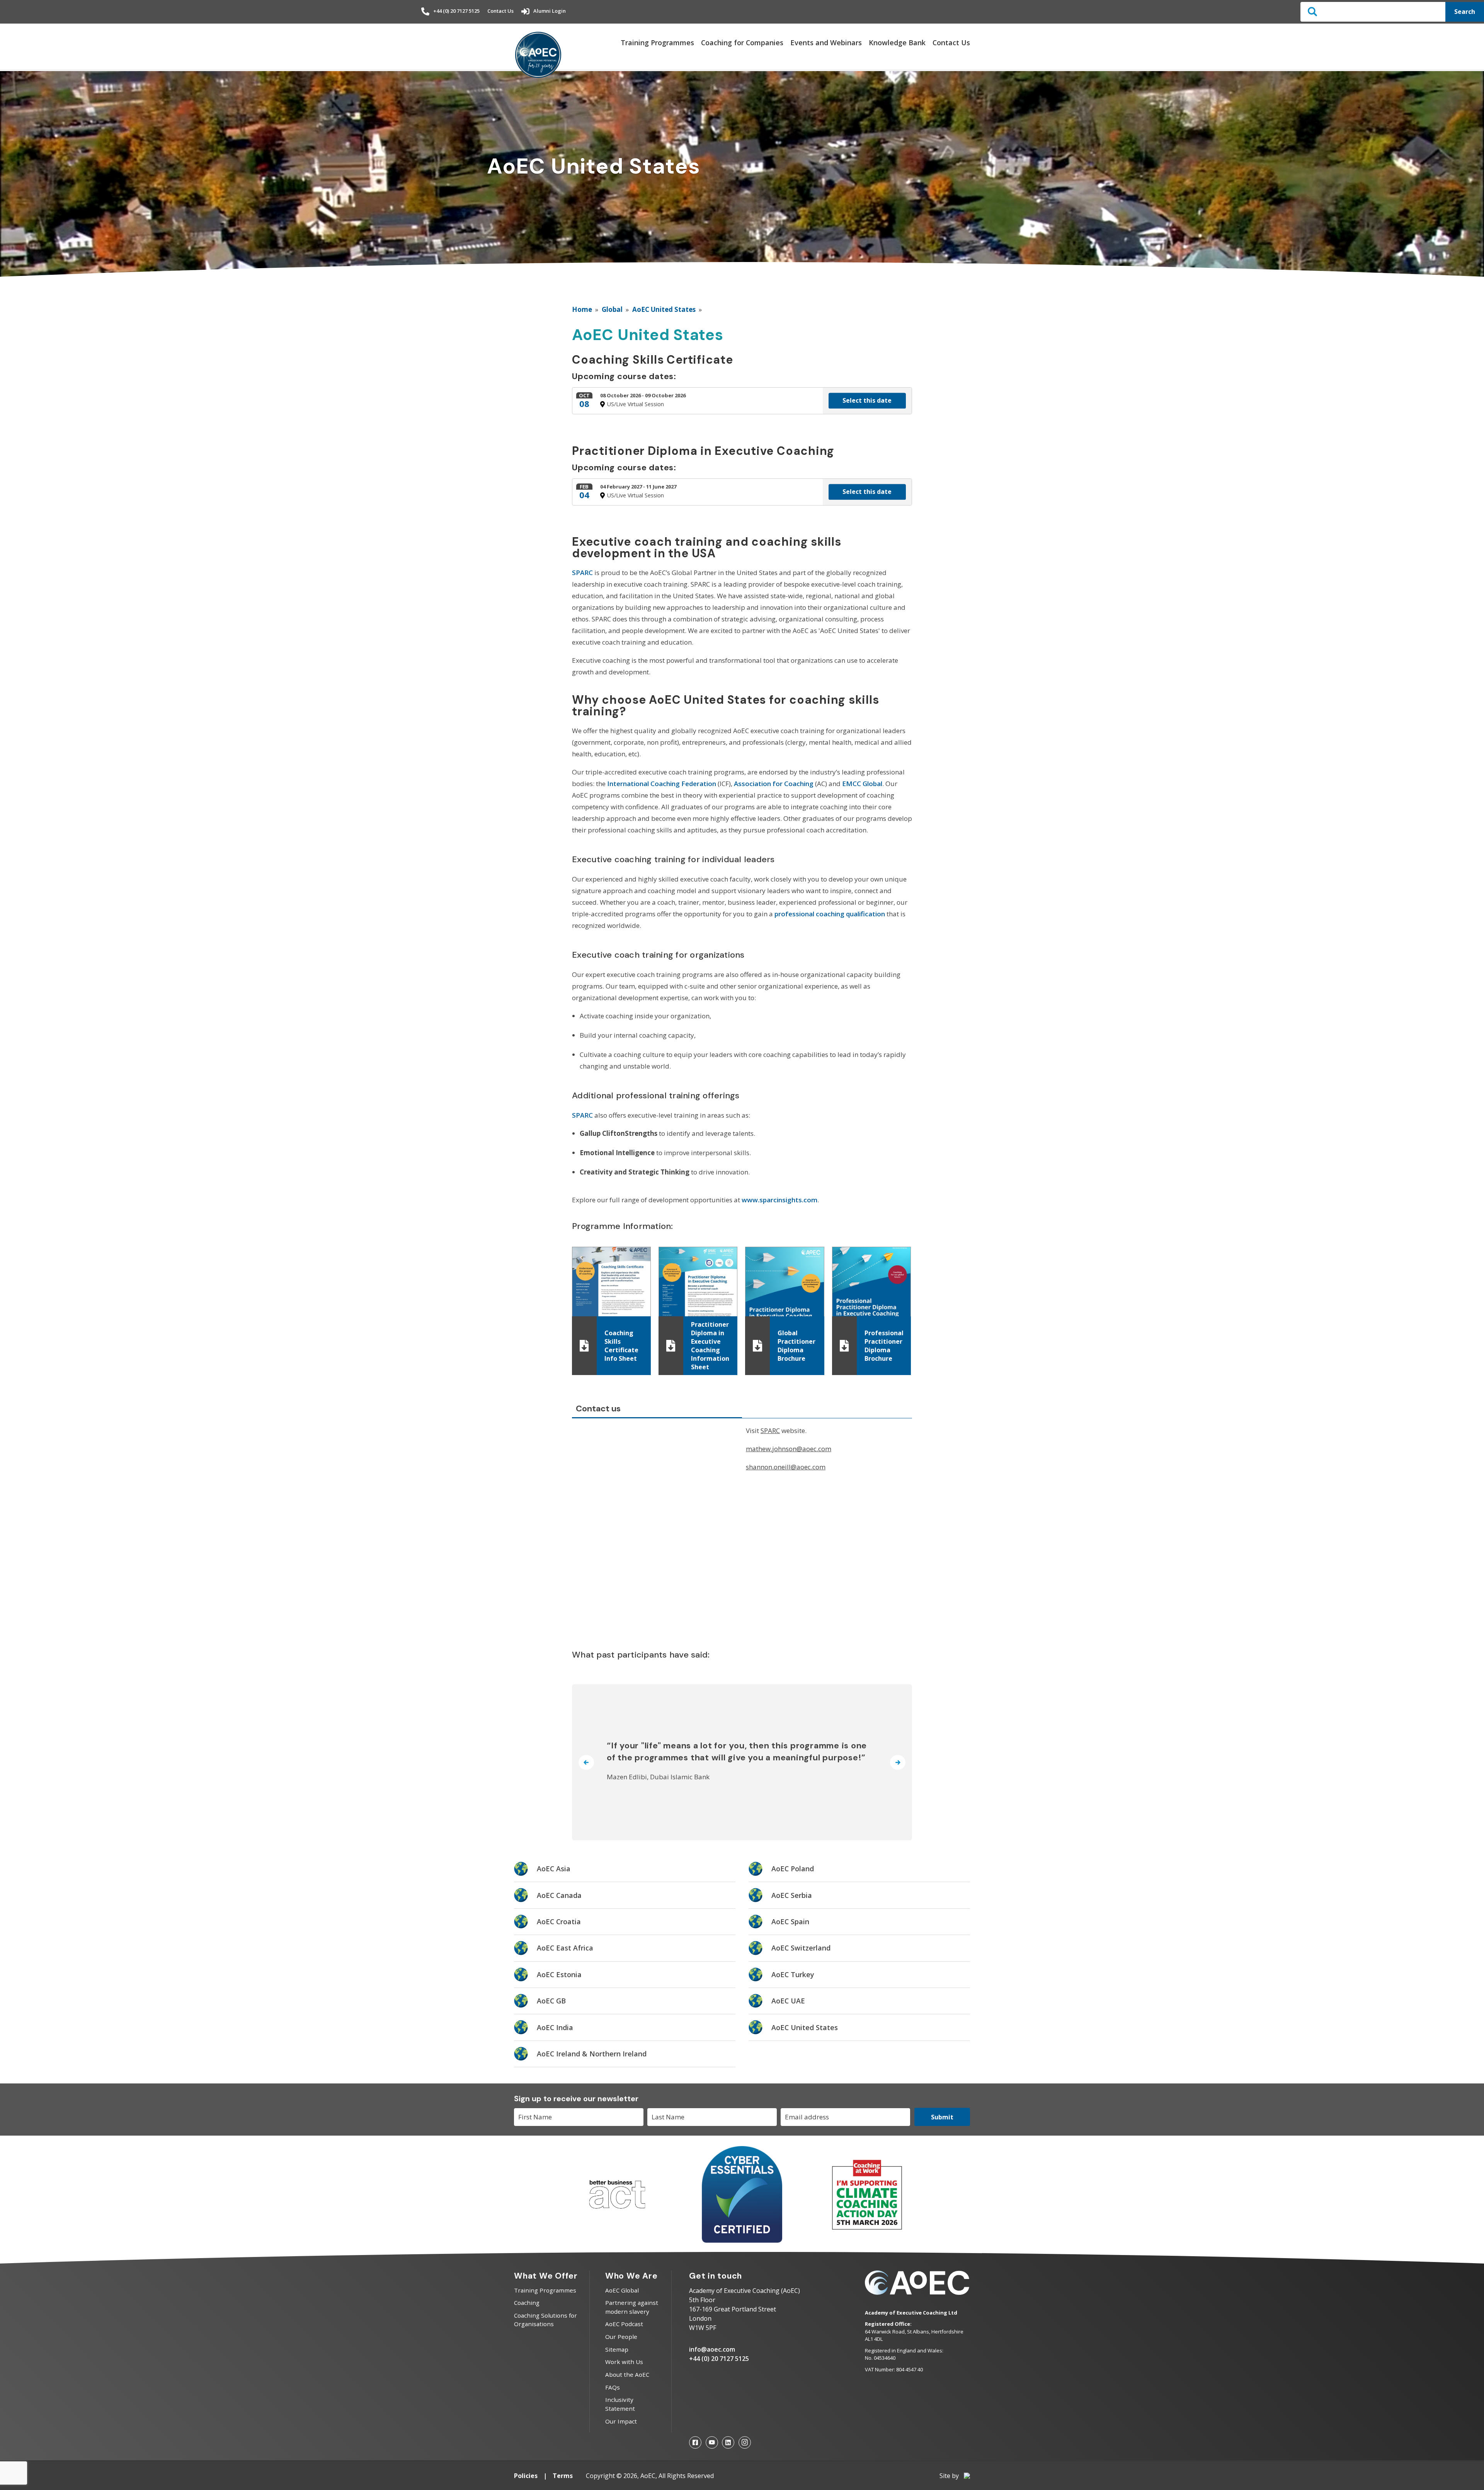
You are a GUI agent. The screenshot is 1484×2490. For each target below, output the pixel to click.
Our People (621, 2337)
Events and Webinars (826, 43)
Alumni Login (550, 11)
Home (582, 309)
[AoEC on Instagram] (745, 2442)
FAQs (613, 2387)
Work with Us (624, 2362)
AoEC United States (664, 309)
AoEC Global (622, 2290)
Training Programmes (657, 43)
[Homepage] (538, 55)
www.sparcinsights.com (779, 1200)
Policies (526, 2476)
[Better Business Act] (617, 2212)
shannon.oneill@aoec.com (786, 1467)
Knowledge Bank (897, 43)
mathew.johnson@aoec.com (789, 1449)
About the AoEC (627, 2374)
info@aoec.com (712, 2349)
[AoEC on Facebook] (695, 2442)
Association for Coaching (774, 784)
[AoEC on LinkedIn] (728, 2442)
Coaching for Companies (742, 43)
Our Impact (621, 2421)
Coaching (527, 2303)
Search (1465, 12)
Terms (563, 2476)
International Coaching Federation (662, 784)
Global (612, 309)
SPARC (582, 573)
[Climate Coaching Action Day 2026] (867, 2228)
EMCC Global (862, 784)
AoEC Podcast (624, 2324)
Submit (942, 2117)
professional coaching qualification (830, 914)
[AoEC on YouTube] (712, 2442)
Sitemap (617, 2349)
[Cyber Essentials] (742, 2240)
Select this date (867, 400)
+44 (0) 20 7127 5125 (456, 11)
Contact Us (500, 11)
